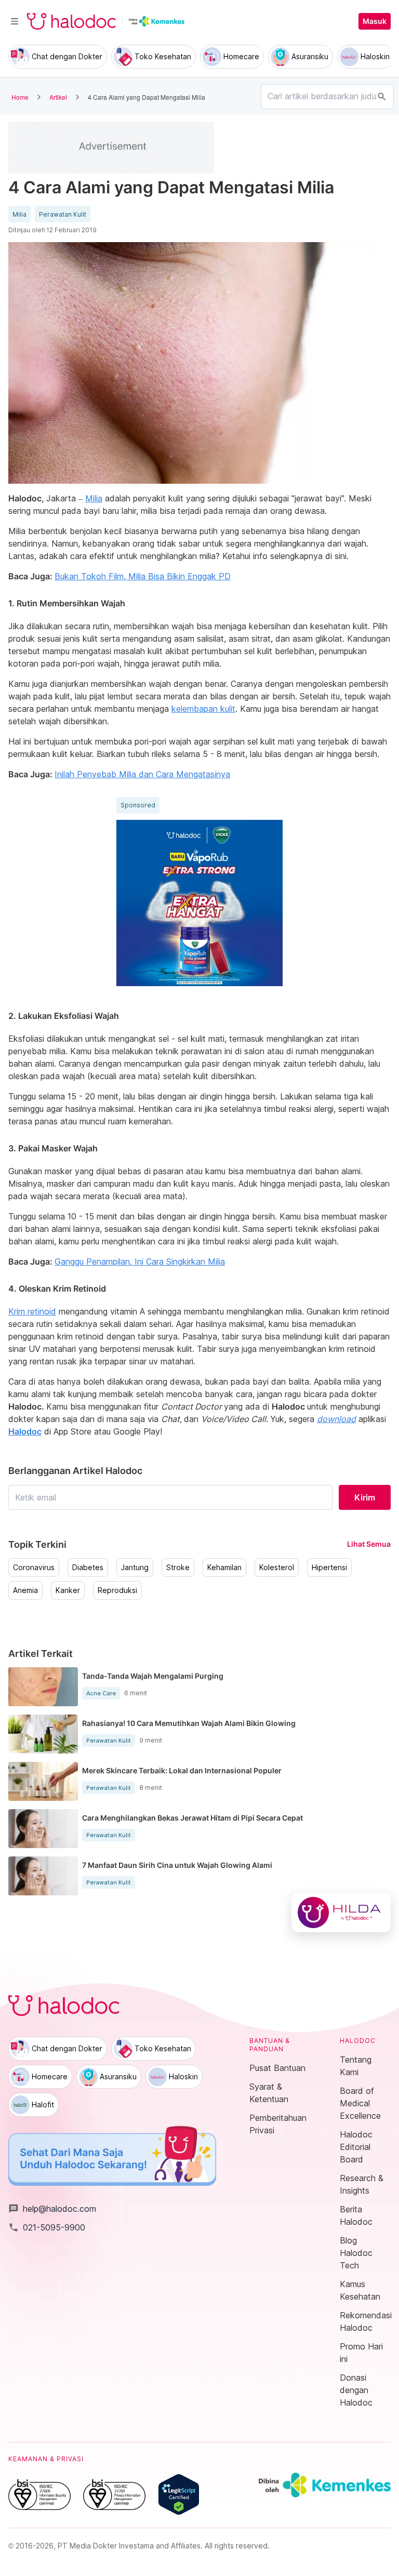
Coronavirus (34, 1568)
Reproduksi (117, 1590)
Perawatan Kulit (63, 215)
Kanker (68, 1590)
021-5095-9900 (47, 2227)
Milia (19, 215)
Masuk (375, 21)
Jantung (135, 1568)
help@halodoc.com (52, 2209)
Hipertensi (329, 1568)
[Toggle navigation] (15, 21)
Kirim (365, 1497)
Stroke (178, 1568)
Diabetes (88, 1568)
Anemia (25, 1590)
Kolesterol (277, 1568)
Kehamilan (224, 1568)
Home (20, 97)
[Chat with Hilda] (341, 1913)
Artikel (58, 97)
